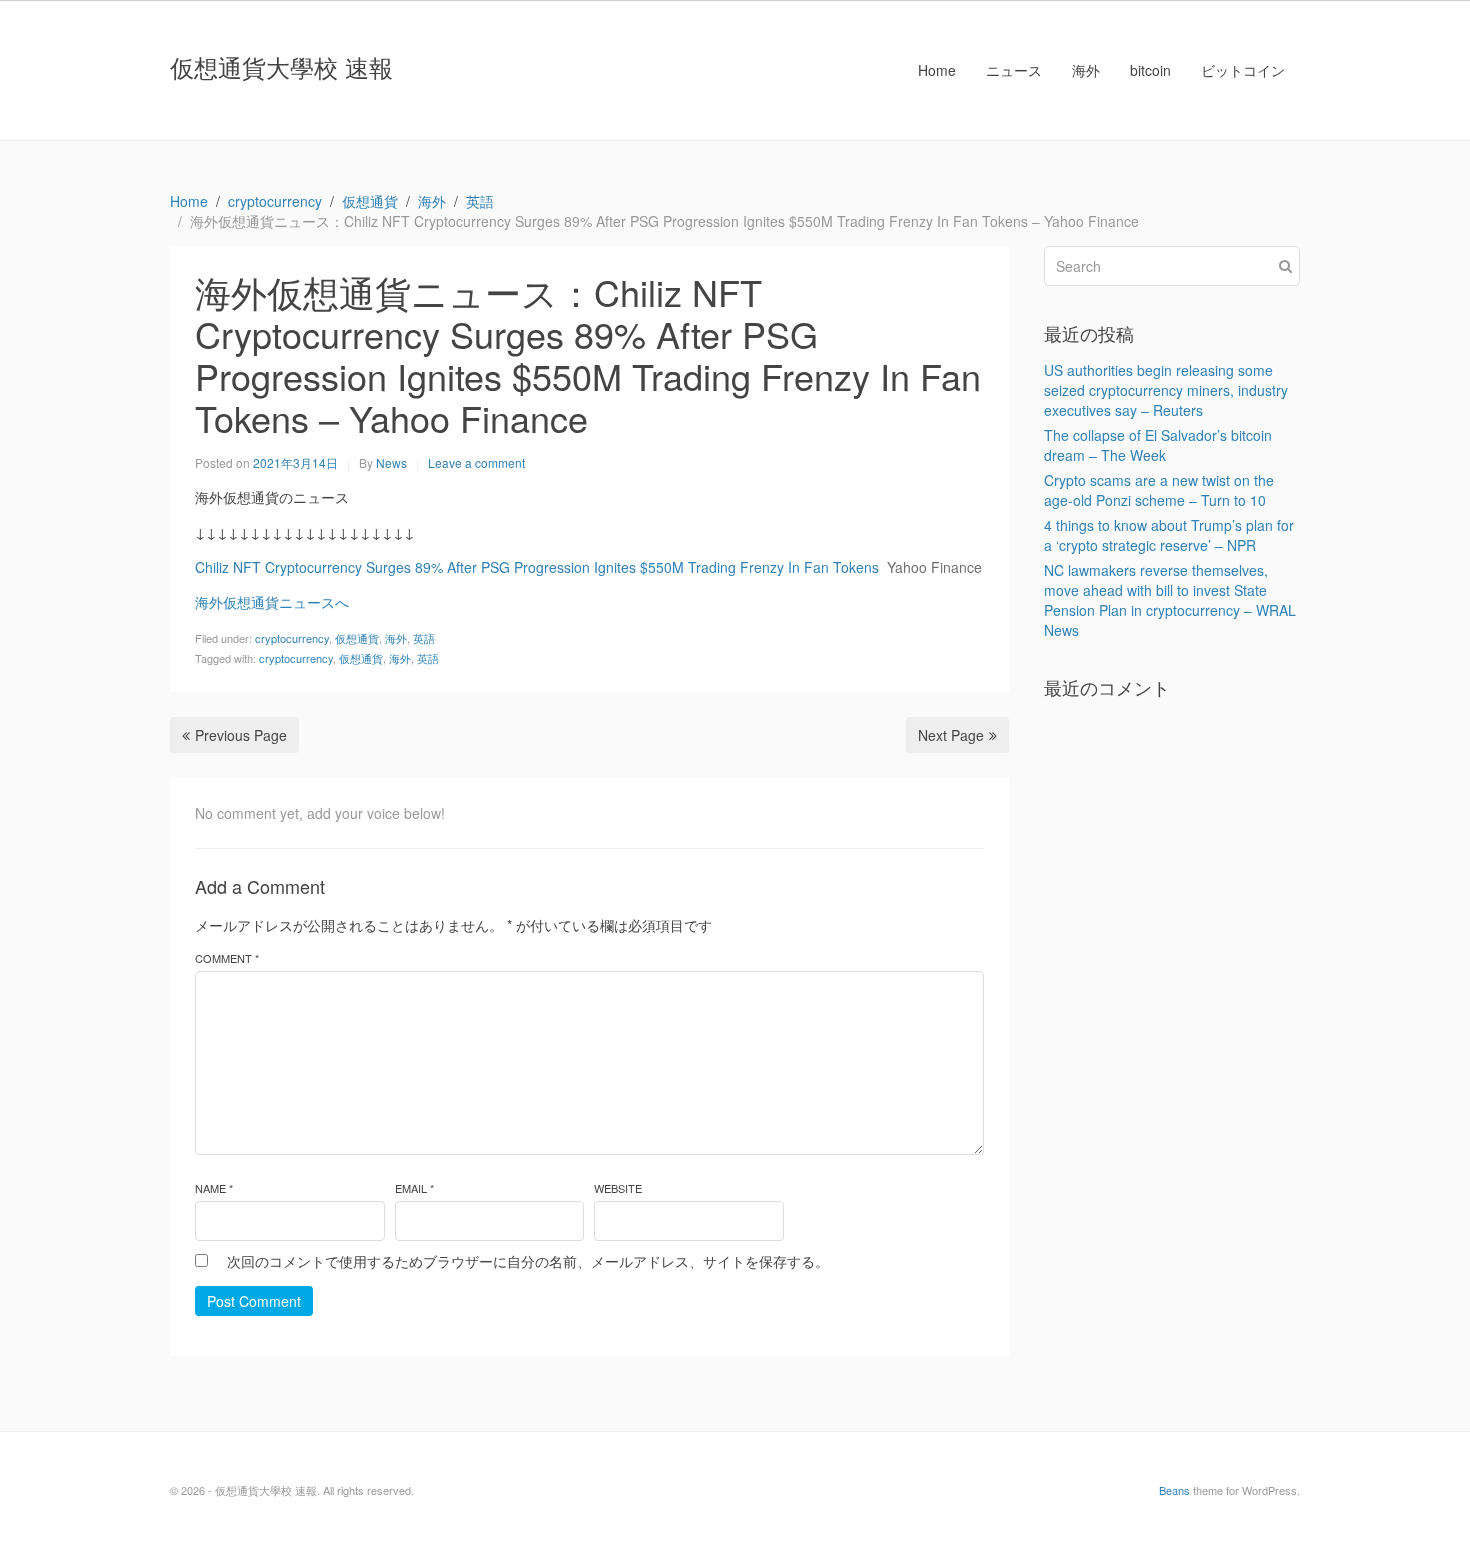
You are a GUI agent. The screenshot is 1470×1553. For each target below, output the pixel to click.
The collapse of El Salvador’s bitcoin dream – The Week (1158, 445)
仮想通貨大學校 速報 (281, 66)
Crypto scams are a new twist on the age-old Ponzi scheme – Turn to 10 (1159, 490)
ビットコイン (1243, 70)
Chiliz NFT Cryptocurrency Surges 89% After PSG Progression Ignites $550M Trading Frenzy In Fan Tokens (537, 567)
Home (937, 70)
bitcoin (1150, 70)
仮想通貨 (357, 638)
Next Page (951, 735)
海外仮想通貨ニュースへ (272, 602)
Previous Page (241, 735)
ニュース (1014, 70)
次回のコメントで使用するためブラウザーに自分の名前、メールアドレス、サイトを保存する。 (528, 1261)
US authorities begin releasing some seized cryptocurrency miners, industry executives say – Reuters (1166, 390)
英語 (424, 638)
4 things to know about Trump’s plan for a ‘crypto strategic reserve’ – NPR (1169, 535)
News (391, 462)
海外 (1086, 70)
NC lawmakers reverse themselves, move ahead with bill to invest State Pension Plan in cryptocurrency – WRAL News (1170, 600)
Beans (1174, 1490)
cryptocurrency (292, 638)
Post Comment (254, 1301)
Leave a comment (476, 462)
